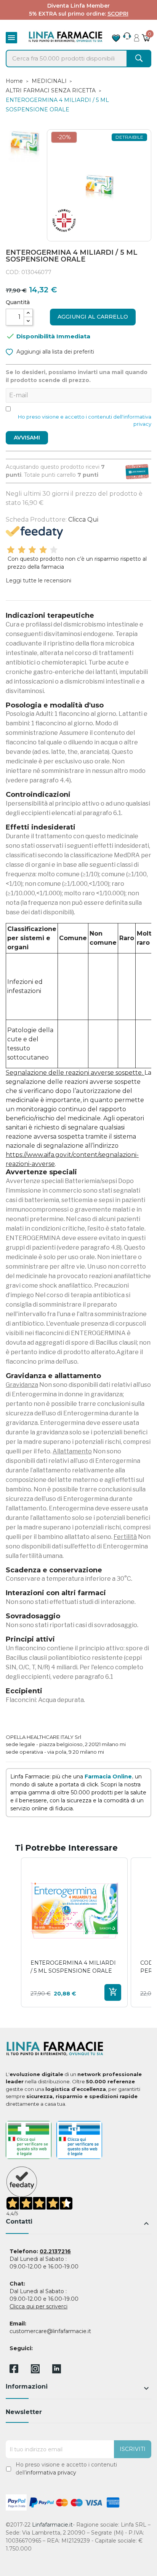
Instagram (35, 2371)
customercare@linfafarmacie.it (50, 2331)
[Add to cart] (113, 1992)
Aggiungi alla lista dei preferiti (54, 352)
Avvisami (27, 438)
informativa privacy (51, 2473)
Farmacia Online (108, 1777)
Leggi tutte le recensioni (38, 581)
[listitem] (74, 1932)
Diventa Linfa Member (78, 6)
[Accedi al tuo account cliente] (137, 36)
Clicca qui (83, 519)
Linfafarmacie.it (52, 2525)
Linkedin (57, 2371)
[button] (13, 1932)
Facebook (14, 2370)
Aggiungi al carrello (93, 317)
